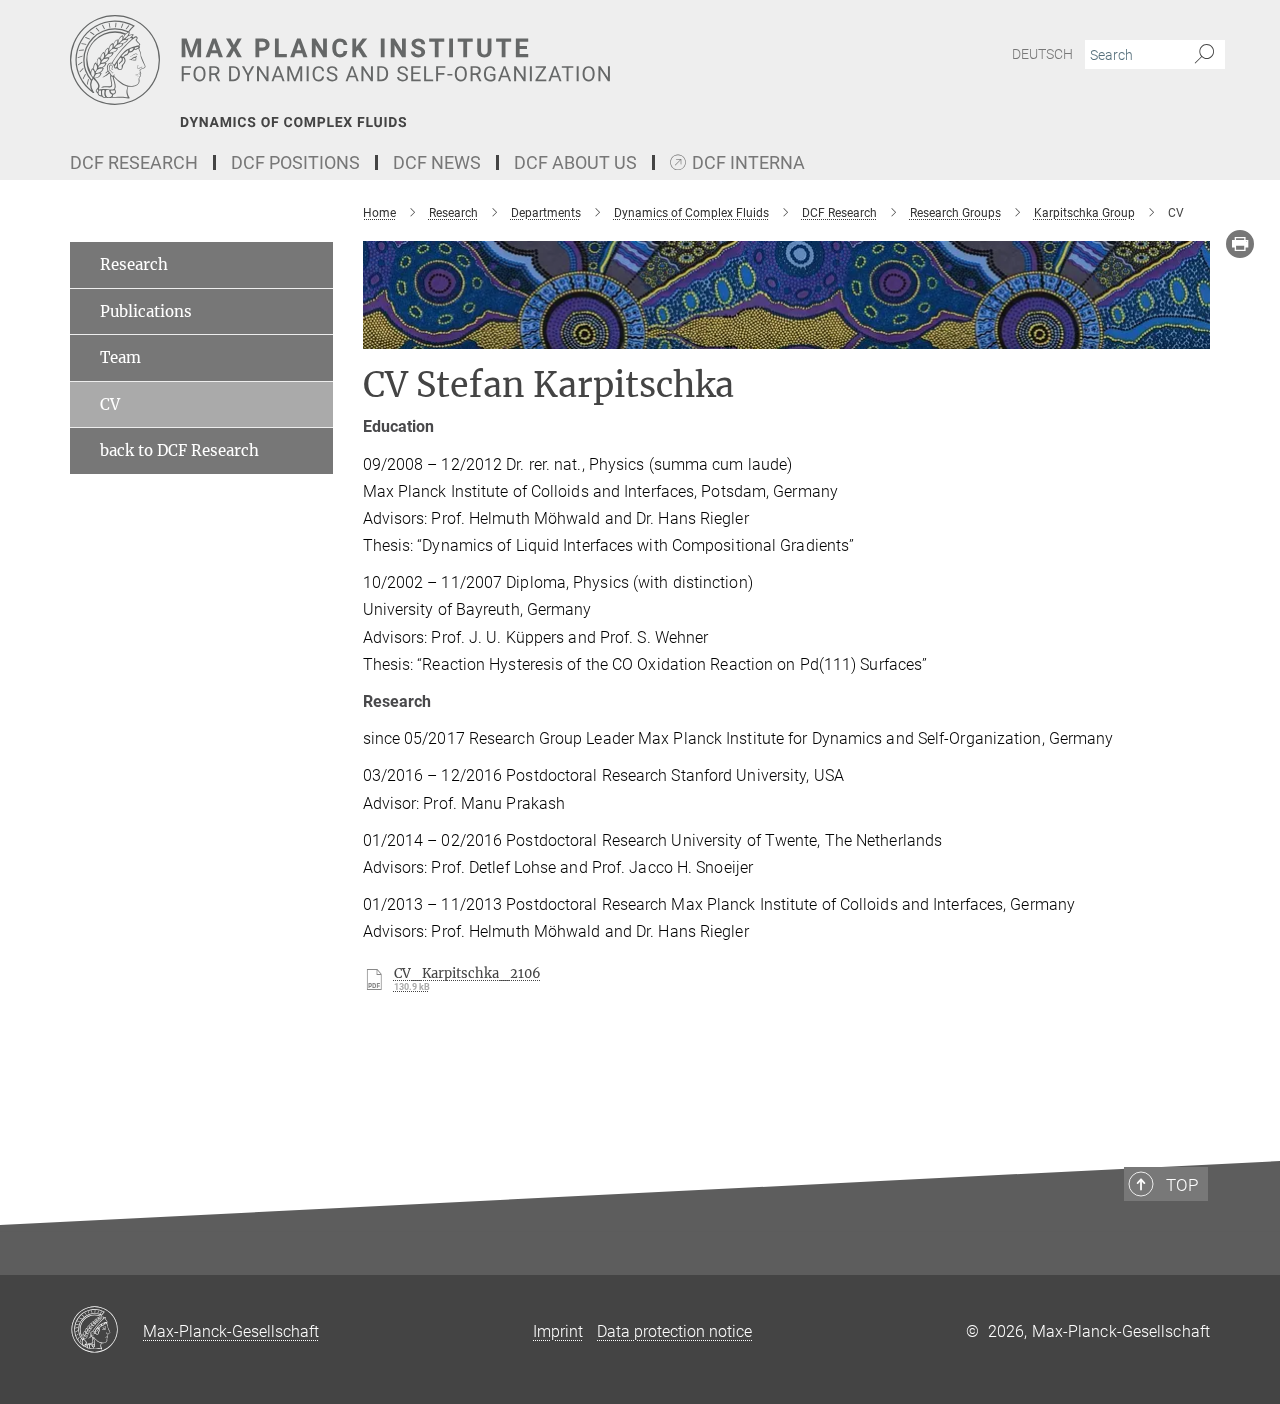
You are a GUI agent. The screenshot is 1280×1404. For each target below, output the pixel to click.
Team (120, 357)
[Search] (1204, 55)
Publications (146, 311)
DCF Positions (295, 162)
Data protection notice (674, 1331)
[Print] (1240, 244)
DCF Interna (748, 163)
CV (110, 404)
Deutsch (1042, 54)
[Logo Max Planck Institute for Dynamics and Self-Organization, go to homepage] (445, 60)
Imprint (558, 1331)
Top (1182, 1185)
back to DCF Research (179, 450)
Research (134, 264)
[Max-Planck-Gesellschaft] (106, 1331)
